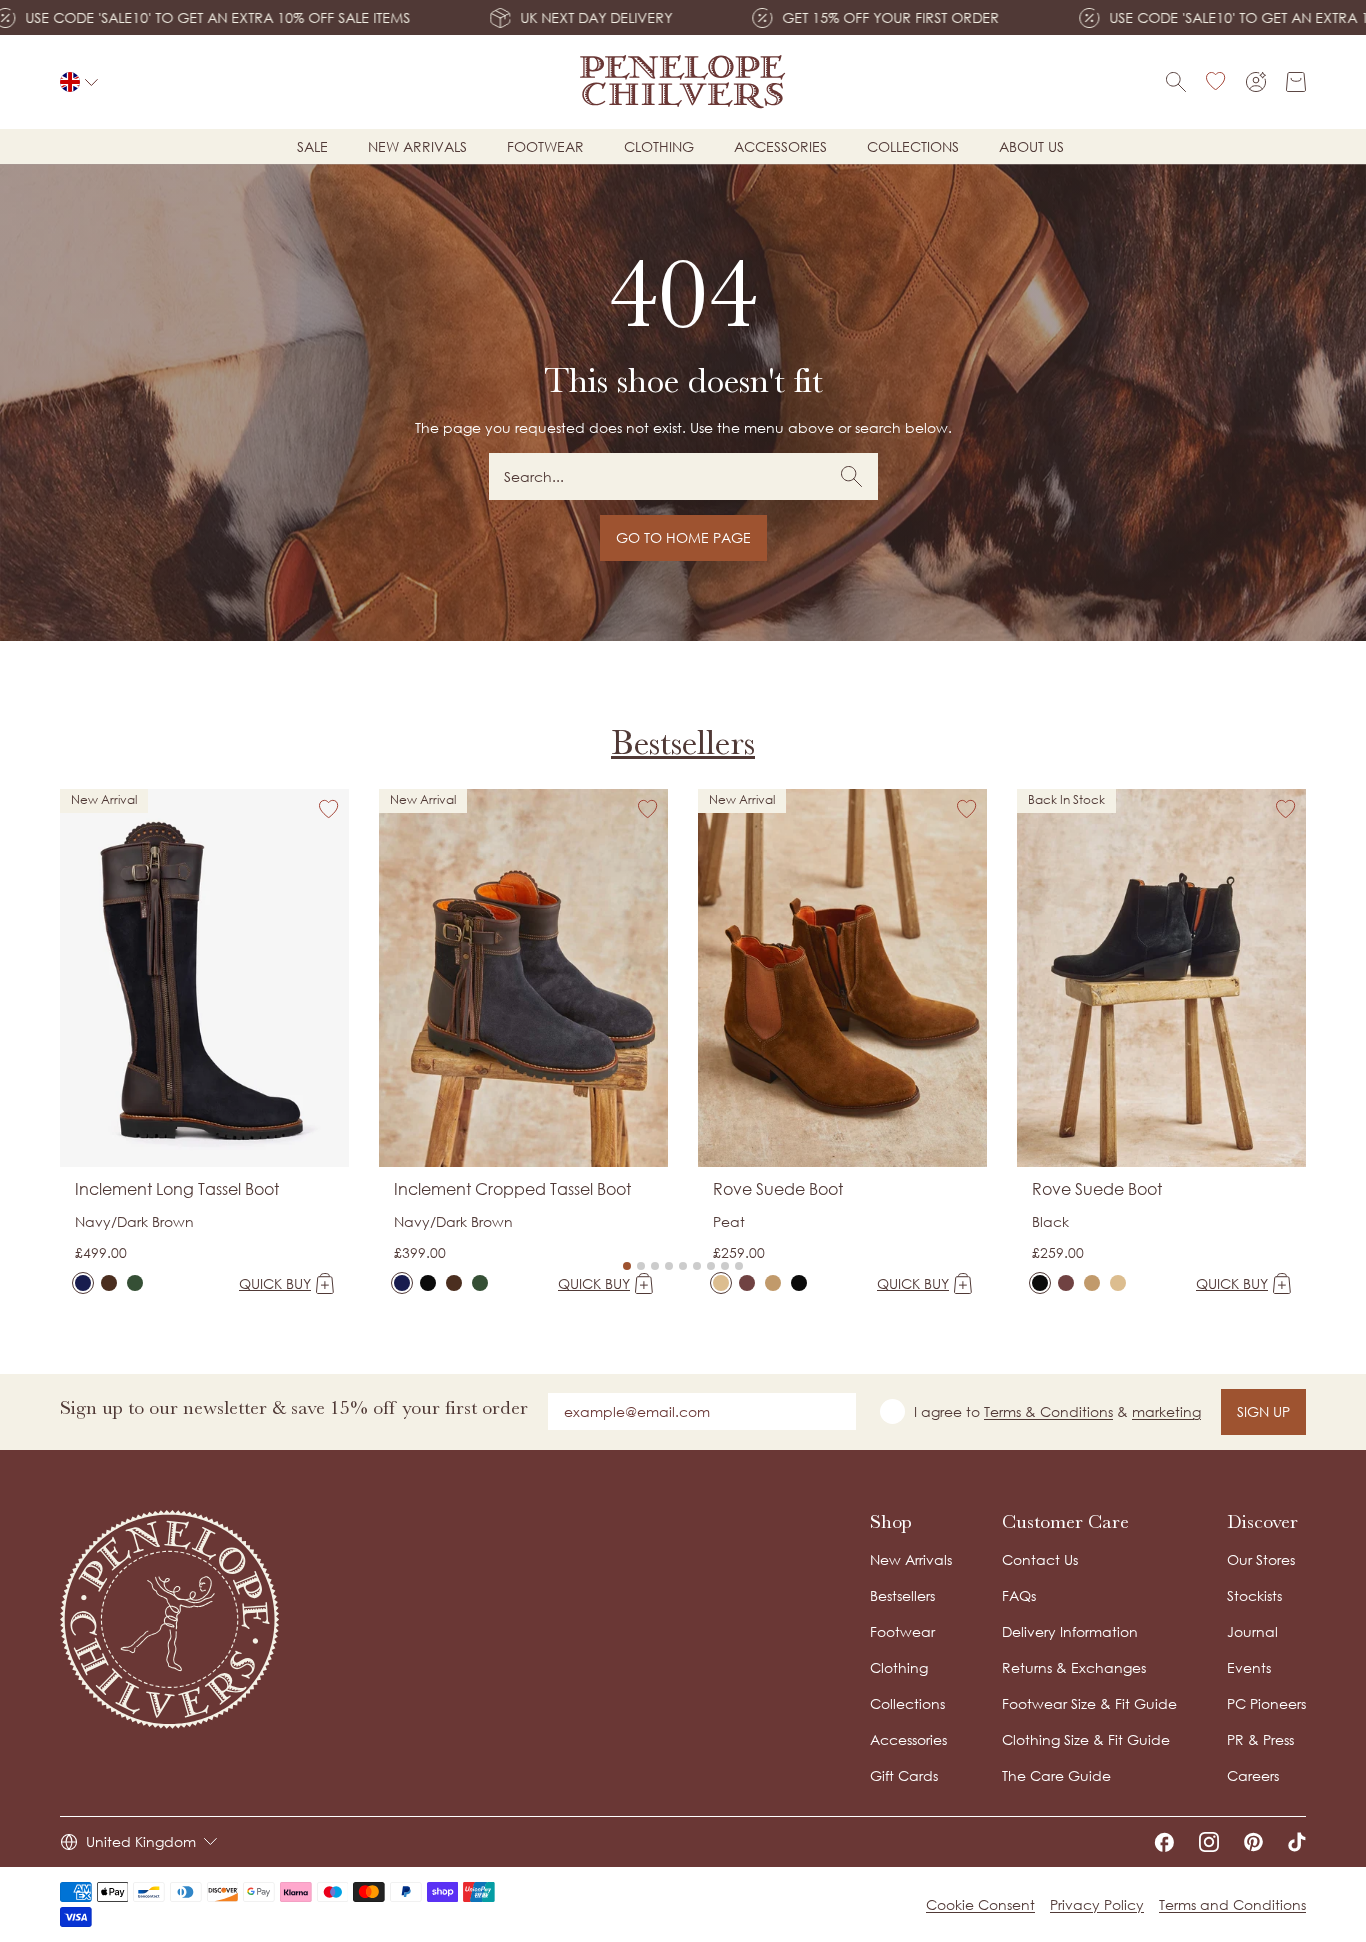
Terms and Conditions (1232, 1904)
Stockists (1254, 1595)
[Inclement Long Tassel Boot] (83, 1283)
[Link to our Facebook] (1164, 1842)
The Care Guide (1056, 1775)
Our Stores (1261, 1559)
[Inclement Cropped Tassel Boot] (402, 1283)
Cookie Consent (980, 1904)
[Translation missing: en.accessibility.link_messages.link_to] (170, 1619)
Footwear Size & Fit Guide (1089, 1703)
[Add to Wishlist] (329, 809)
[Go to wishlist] (1216, 82)
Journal (1252, 1631)
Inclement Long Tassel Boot (177, 1189)
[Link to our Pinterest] (1253, 1842)
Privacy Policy (1097, 1904)
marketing (1166, 1411)
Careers (1253, 1775)
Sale (312, 146)
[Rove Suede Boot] (721, 1283)
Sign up (1263, 1411)
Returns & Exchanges (1074, 1667)
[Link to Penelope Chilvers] (683, 82)
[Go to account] (1256, 82)
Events (1249, 1667)
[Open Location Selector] (79, 82)
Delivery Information (1070, 1631)
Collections (913, 146)
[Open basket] (1296, 82)
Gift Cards (904, 1775)
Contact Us (1040, 1559)
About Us (1031, 146)
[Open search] (1176, 82)
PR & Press (1260, 1739)
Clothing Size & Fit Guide (1086, 1739)
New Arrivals (911, 1559)
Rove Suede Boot (778, 1189)
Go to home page (683, 537)
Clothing (659, 146)
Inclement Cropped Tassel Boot (512, 1189)
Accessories (780, 146)
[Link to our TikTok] (1297, 1842)
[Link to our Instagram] (1209, 1842)
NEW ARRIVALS (417, 146)
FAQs (1019, 1595)
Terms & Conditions (1048, 1411)
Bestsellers (683, 742)
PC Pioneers (1266, 1703)
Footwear (545, 146)
